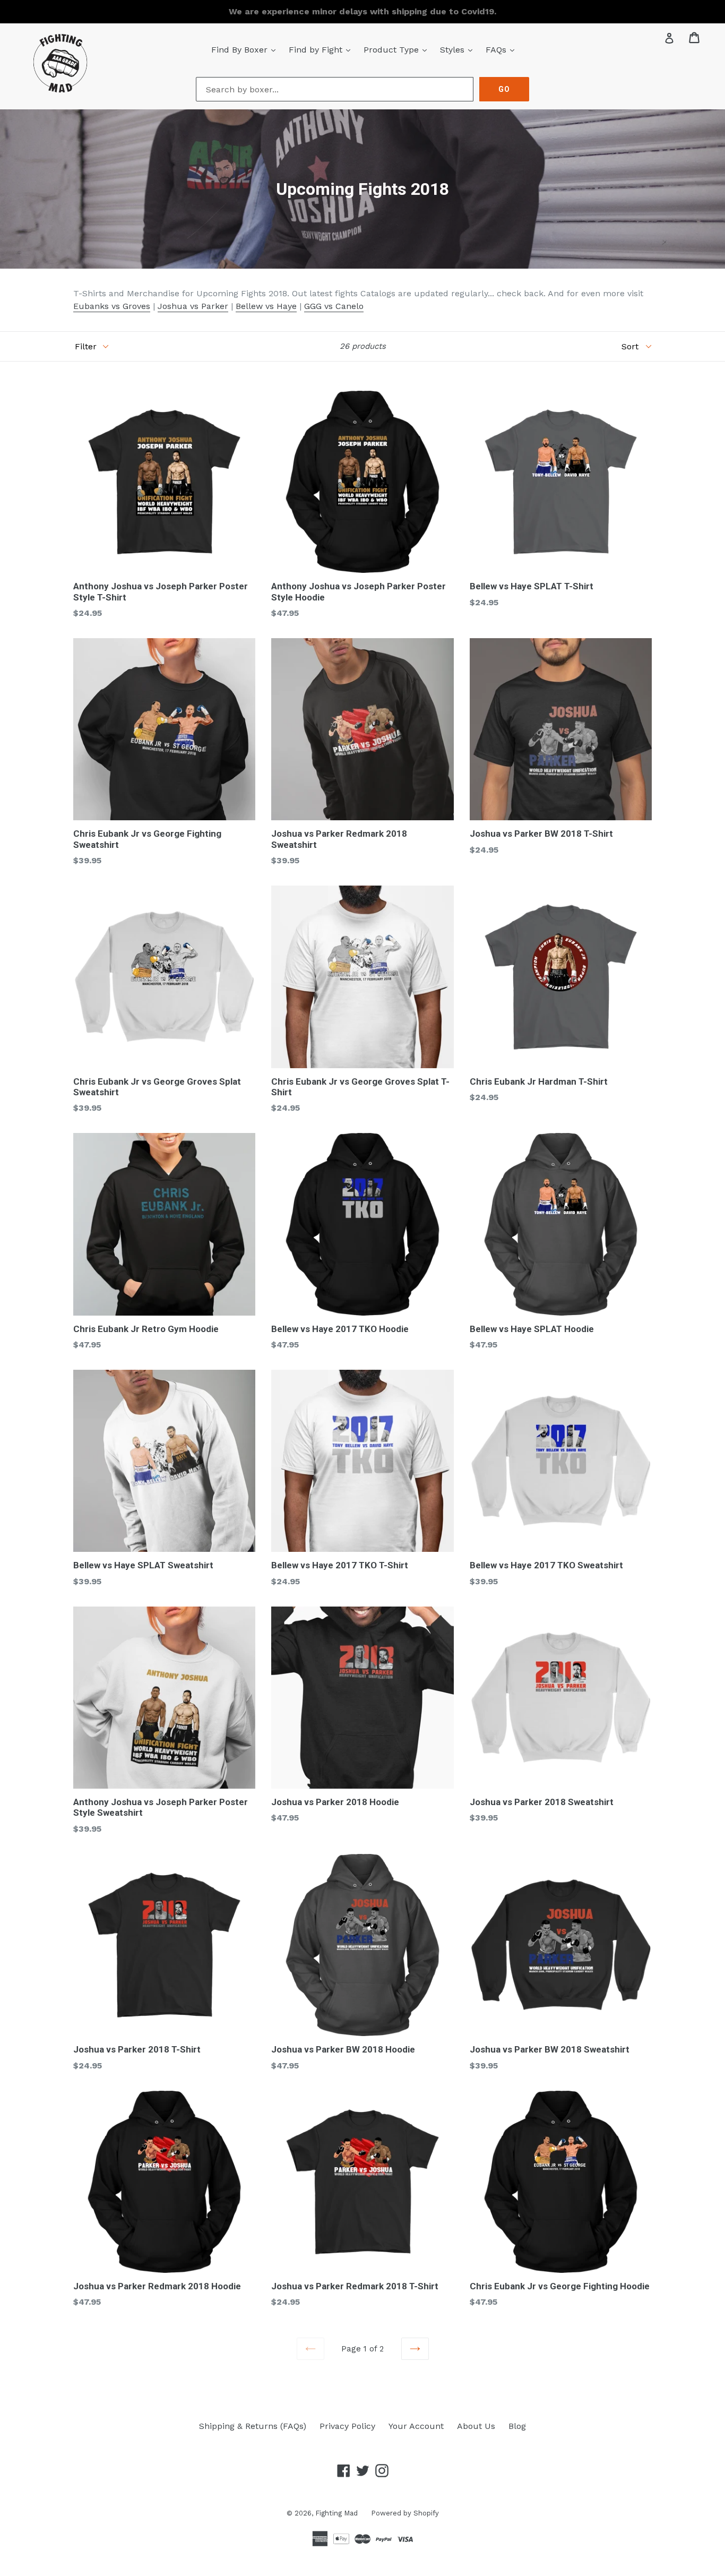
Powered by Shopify (405, 2513)
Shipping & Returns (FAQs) (253, 2426)
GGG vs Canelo (334, 306)
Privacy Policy (347, 2426)
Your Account (416, 2426)
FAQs (503, 49)
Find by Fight (322, 49)
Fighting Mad (336, 2513)
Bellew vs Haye (266, 306)
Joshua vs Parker (193, 306)
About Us (476, 2426)
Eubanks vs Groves (112, 306)
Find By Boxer (246, 49)
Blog (517, 2426)
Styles (459, 49)
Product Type (398, 49)
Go (504, 89)
